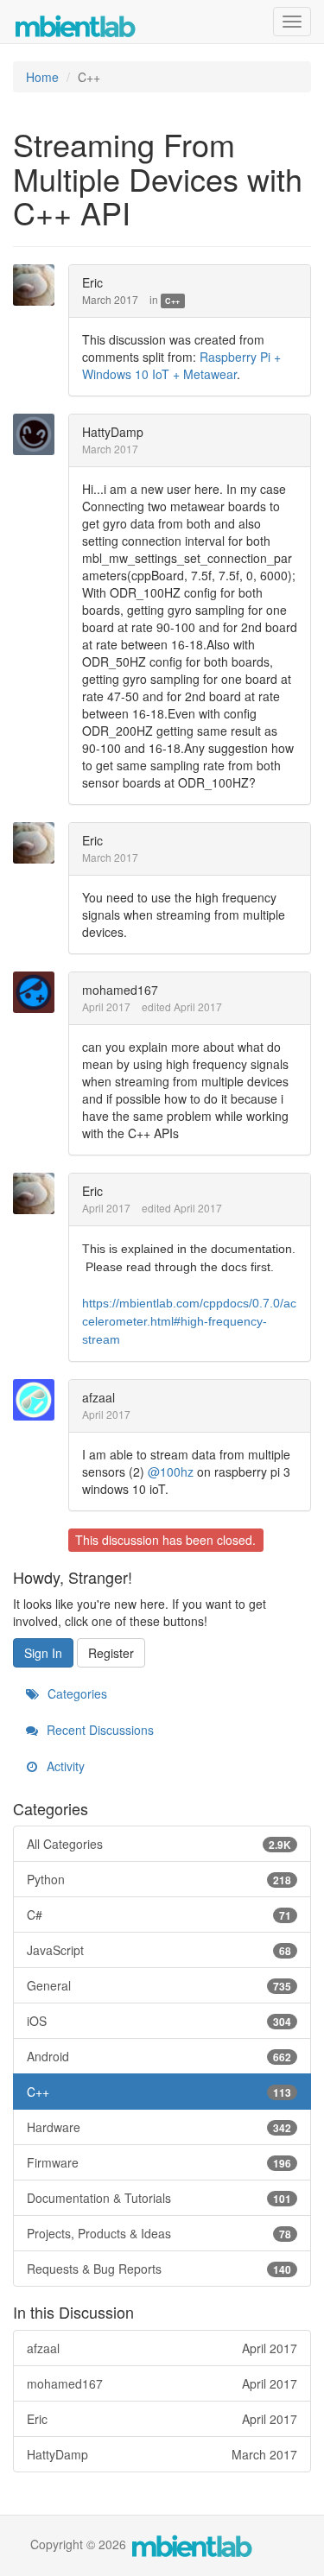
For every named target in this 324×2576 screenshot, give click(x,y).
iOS (159, 2021)
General (159, 1985)
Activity (64, 1766)
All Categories (159, 1844)
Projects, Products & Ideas (159, 2233)
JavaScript (159, 1950)
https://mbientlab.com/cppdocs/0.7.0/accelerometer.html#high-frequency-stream (189, 1321)
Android (159, 2056)
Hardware (159, 2127)
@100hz (171, 1472)
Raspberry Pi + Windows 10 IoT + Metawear (181, 365)
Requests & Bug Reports (159, 2269)
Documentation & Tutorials (159, 2198)
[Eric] (39, 285)
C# (159, 1915)
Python (159, 1879)
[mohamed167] (39, 992)
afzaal (98, 1397)
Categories (76, 1693)
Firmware (159, 2162)
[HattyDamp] (39, 434)
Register (111, 1653)
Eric (92, 282)
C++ (172, 301)
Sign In (43, 1653)
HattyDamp (113, 432)
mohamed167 (120, 990)
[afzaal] (39, 1400)
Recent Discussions (98, 1730)
